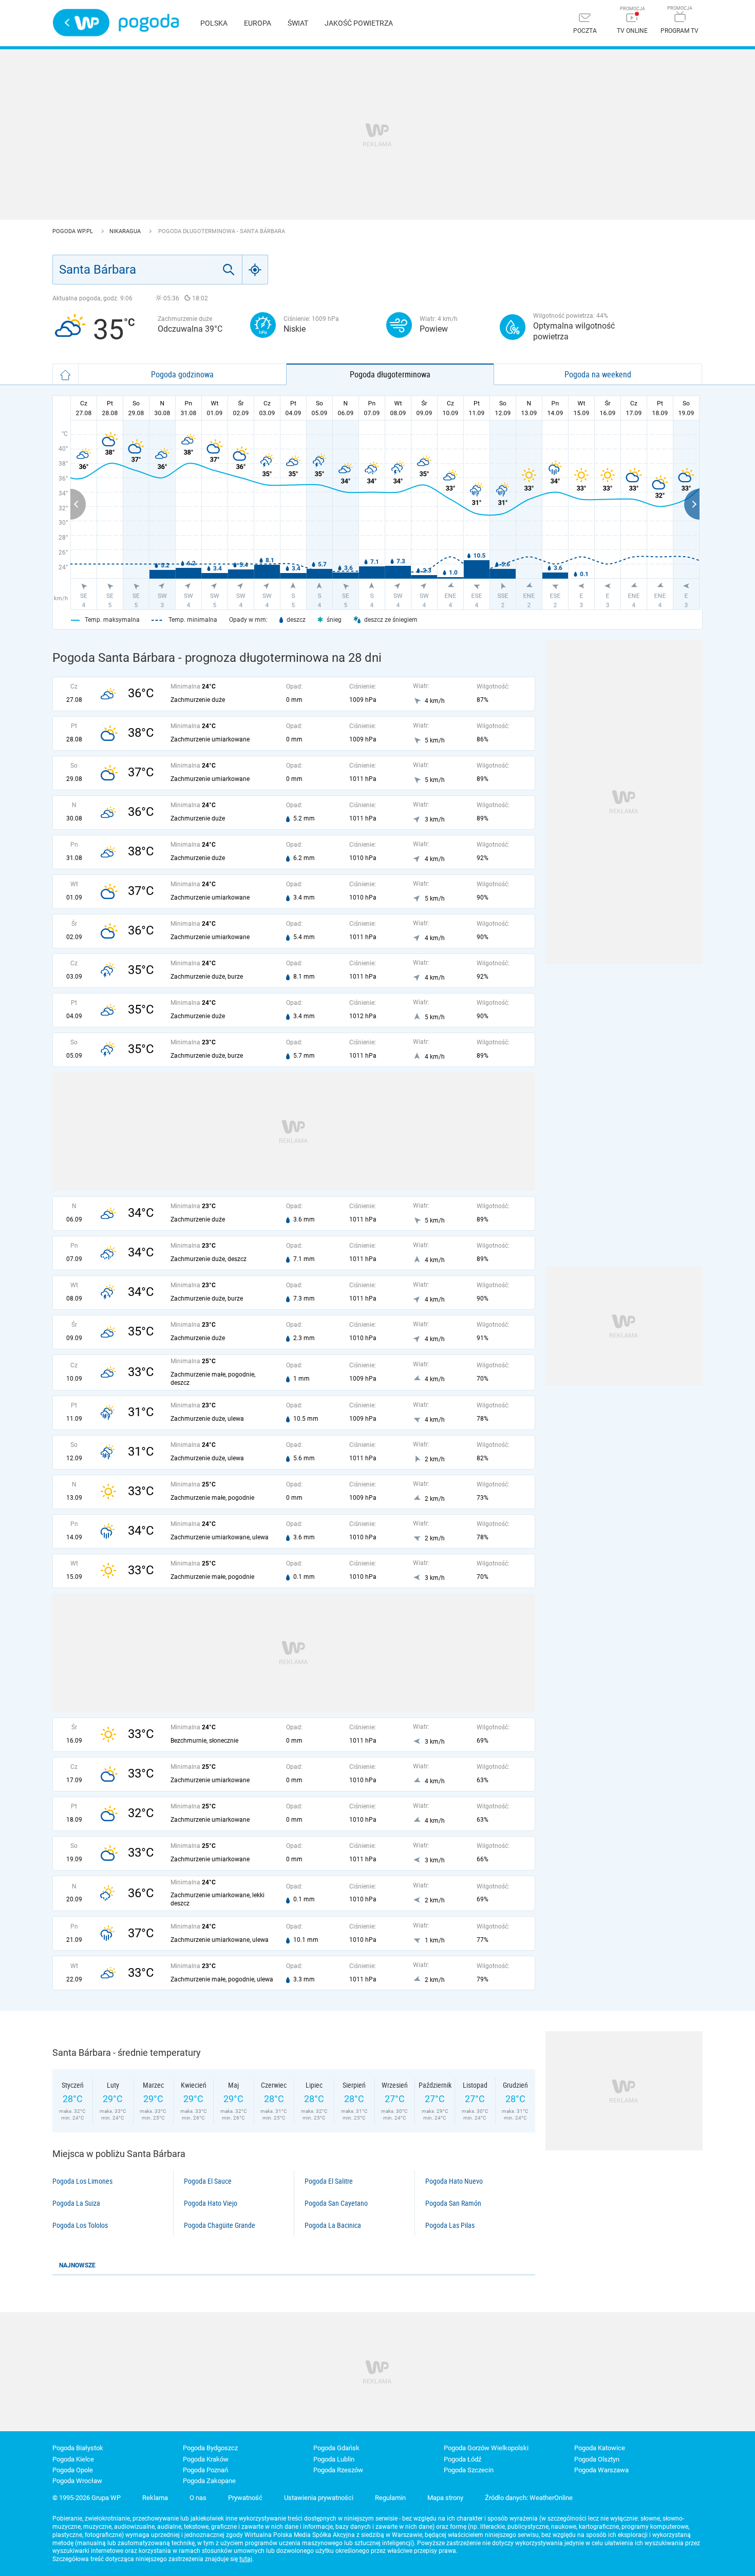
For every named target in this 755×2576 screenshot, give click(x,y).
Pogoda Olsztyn (597, 2459)
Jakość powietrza (359, 23)
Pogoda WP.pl (73, 231)
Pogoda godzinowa (182, 374)
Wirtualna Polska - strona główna (81, 23)
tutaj (246, 2559)
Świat (298, 23)
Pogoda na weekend (598, 374)
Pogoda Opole (73, 2470)
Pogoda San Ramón (453, 2203)
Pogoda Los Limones (82, 2181)
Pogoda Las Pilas (450, 2225)
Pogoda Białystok (78, 2448)
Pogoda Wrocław (77, 2481)
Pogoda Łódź (463, 2459)
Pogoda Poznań (205, 2470)
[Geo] (255, 270)
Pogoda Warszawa (601, 2470)
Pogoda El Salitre (329, 2181)
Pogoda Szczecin (469, 2470)
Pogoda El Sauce (208, 2181)
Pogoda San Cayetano (336, 2203)
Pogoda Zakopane (209, 2481)
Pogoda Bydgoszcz (210, 2448)
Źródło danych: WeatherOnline (529, 2498)
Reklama (155, 2498)
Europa (258, 23)
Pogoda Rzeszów (338, 2470)
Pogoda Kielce (73, 2459)
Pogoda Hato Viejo (211, 2203)
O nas (198, 2498)
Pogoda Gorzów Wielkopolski (486, 2448)
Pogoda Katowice (600, 2448)
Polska (214, 23)
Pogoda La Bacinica (333, 2225)
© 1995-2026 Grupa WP (87, 2498)
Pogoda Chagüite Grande (220, 2225)
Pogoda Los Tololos (80, 2225)
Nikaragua (126, 231)
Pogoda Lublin (334, 2459)
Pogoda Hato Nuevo (454, 2181)
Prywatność (245, 2498)
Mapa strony (445, 2498)
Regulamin (390, 2498)
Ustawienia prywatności (319, 2498)
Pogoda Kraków (206, 2459)
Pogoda (149, 23)
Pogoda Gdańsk (336, 2448)
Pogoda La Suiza (76, 2203)
